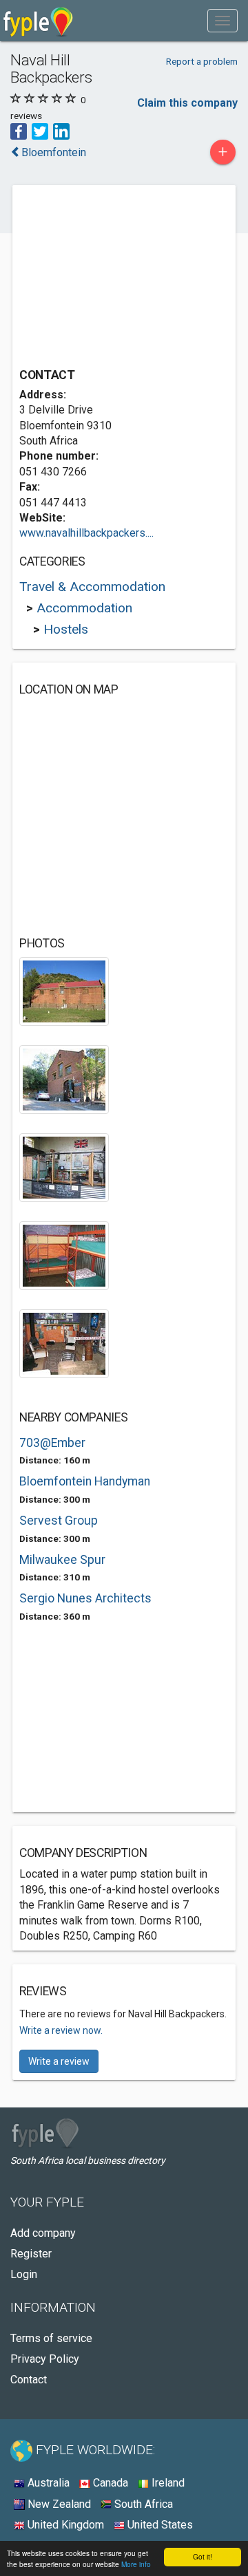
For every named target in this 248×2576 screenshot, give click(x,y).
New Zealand (58, 2504)
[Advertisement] (123, 278)
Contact (29, 2380)
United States (159, 2525)
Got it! (203, 2556)
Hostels (66, 629)
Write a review (59, 2061)
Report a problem (202, 61)
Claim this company (187, 103)
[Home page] (38, 21)
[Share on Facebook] (19, 130)
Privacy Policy (45, 2359)
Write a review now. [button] (61, 2030)
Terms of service (51, 2338)
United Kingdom (64, 2525)
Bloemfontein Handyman (85, 1481)
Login (24, 2274)
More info (136, 2564)
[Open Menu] (223, 21)
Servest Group (59, 1521)
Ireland (167, 2483)
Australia (47, 2483)
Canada (109, 2483)
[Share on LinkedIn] (61, 130)
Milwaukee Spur (62, 1560)
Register (31, 2254)
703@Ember (52, 1443)
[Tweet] (40, 130)
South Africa (142, 2504)
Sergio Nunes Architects (85, 1598)
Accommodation (84, 608)
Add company (43, 2233)
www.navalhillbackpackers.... (86, 533)
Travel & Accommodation (92, 587)
